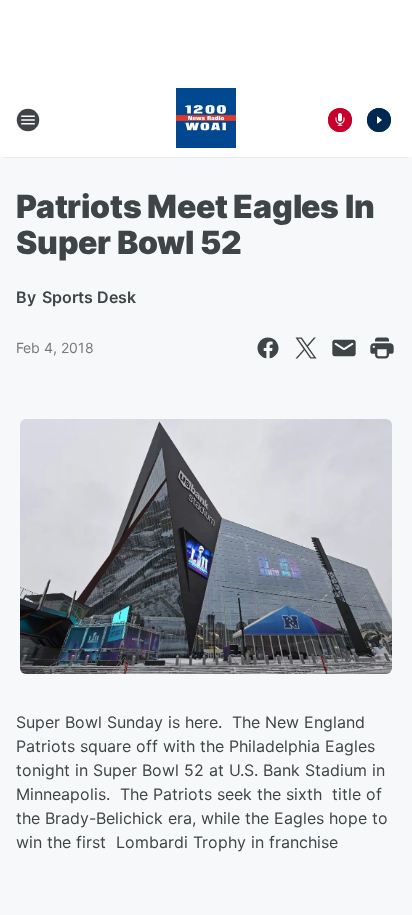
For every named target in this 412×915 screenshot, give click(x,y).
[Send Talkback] (340, 120)
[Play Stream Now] (379, 120)
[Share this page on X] (306, 348)
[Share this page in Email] (344, 348)
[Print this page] (382, 348)
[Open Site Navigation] (28, 120)
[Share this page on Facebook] (268, 348)
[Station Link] (206, 120)
